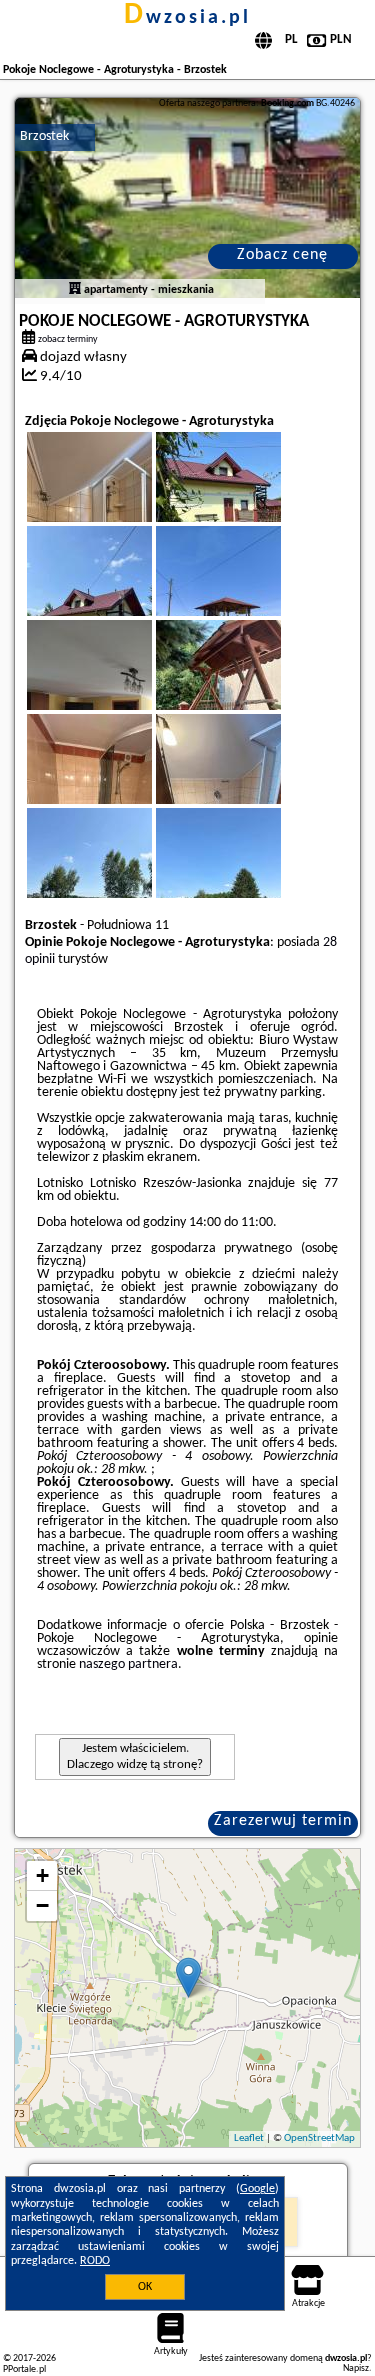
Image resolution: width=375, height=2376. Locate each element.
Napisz (356, 2368)
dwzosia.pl (187, 18)
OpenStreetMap (319, 2138)
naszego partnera (128, 1664)
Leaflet (249, 2138)
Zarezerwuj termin (283, 1821)
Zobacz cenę (282, 255)
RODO (95, 2261)
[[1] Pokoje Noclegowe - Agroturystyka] (187, 198)
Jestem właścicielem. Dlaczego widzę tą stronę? (135, 1756)
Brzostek (44, 136)
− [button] (42, 1905)
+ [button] (42, 1875)
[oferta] (75, 290)
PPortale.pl (24, 2369)
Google (257, 2189)
